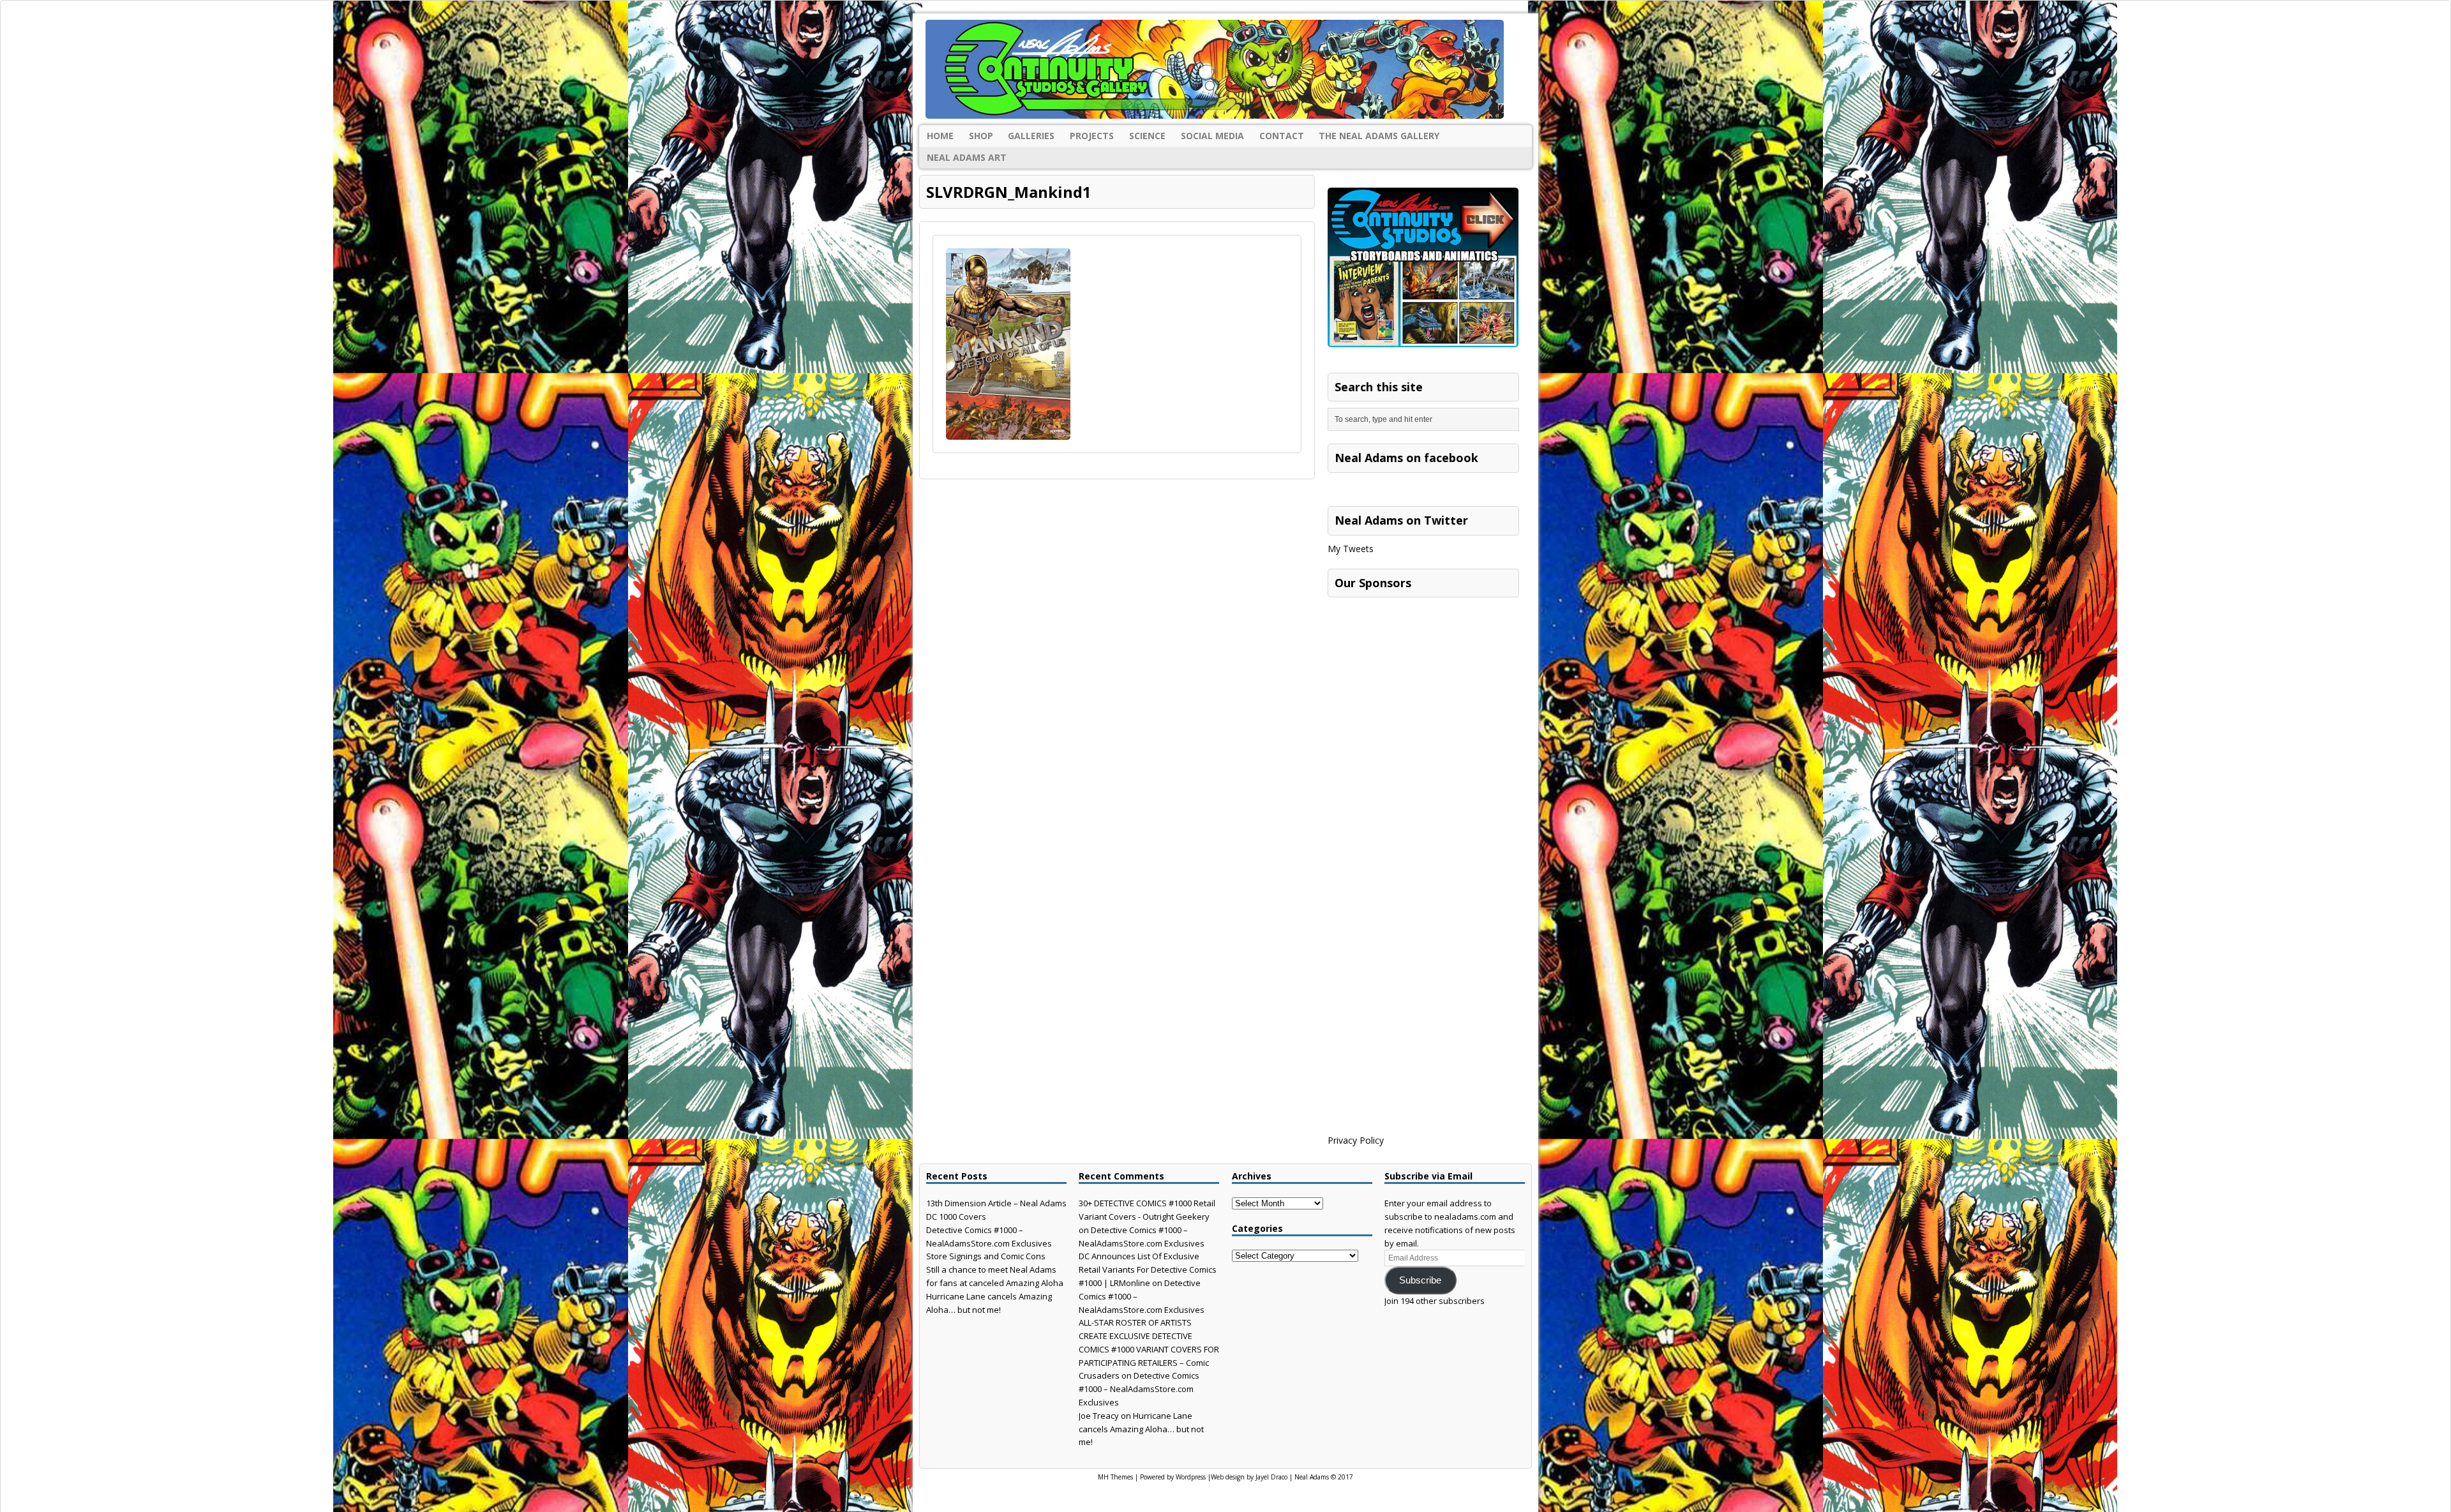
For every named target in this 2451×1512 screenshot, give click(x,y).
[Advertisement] (1423, 684)
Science (1147, 136)
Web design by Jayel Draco (1249, 1477)
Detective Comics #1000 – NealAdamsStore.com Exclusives (1139, 1389)
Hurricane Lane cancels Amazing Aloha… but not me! (1141, 1429)
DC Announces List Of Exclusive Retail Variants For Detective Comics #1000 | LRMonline (1148, 1269)
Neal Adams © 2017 (1324, 1477)
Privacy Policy (1356, 1140)
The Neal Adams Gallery (1379, 136)
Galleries (1031, 136)
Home (940, 136)
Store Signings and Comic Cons (986, 1256)
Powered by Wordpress (1173, 1477)
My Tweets (1351, 549)
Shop (981, 136)
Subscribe (1420, 1280)
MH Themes (1115, 1477)
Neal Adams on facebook (1406, 458)
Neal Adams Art (967, 157)
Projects (1092, 136)
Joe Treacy (1099, 1416)
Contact (1282, 136)
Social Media (1212, 136)
